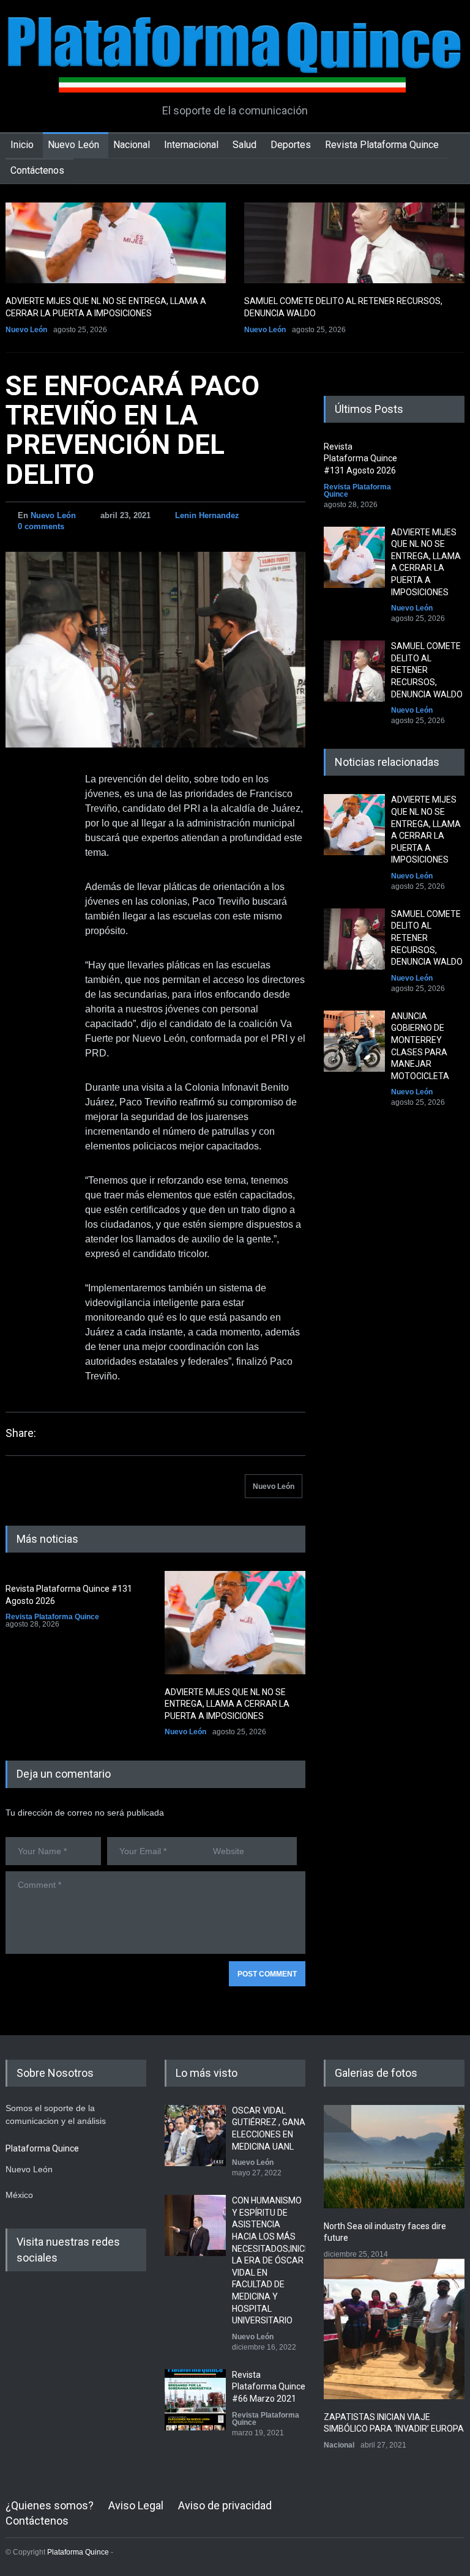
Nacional (132, 145)
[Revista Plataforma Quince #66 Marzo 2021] (195, 2400)
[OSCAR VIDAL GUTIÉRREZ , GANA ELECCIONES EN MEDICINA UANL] (195, 2136)
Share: (21, 1433)
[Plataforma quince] (235, 74)
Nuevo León (73, 145)
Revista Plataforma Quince (382, 145)
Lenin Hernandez (207, 515)
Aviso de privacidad (225, 2505)
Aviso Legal (136, 2505)
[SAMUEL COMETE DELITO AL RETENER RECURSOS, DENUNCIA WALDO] (354, 243)
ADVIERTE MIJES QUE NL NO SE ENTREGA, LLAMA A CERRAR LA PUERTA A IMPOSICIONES (227, 1704)
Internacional (191, 145)
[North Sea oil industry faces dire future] (394, 2157)
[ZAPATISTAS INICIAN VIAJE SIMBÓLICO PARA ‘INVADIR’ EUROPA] (394, 2329)
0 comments (41, 526)
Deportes (291, 145)
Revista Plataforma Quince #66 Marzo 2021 (269, 2387)
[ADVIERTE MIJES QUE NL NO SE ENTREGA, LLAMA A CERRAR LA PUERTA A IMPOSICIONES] (116, 243)
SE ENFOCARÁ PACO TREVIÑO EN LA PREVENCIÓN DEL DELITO (132, 430)
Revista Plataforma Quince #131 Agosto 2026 (360, 458)
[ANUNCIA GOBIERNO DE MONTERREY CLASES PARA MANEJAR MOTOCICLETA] (354, 1041)
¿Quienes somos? (50, 2505)
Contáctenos (37, 170)
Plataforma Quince (78, 2552)
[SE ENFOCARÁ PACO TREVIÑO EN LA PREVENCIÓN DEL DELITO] (155, 650)
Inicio (22, 145)
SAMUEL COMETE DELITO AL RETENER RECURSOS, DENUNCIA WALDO (427, 670)
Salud (244, 145)
